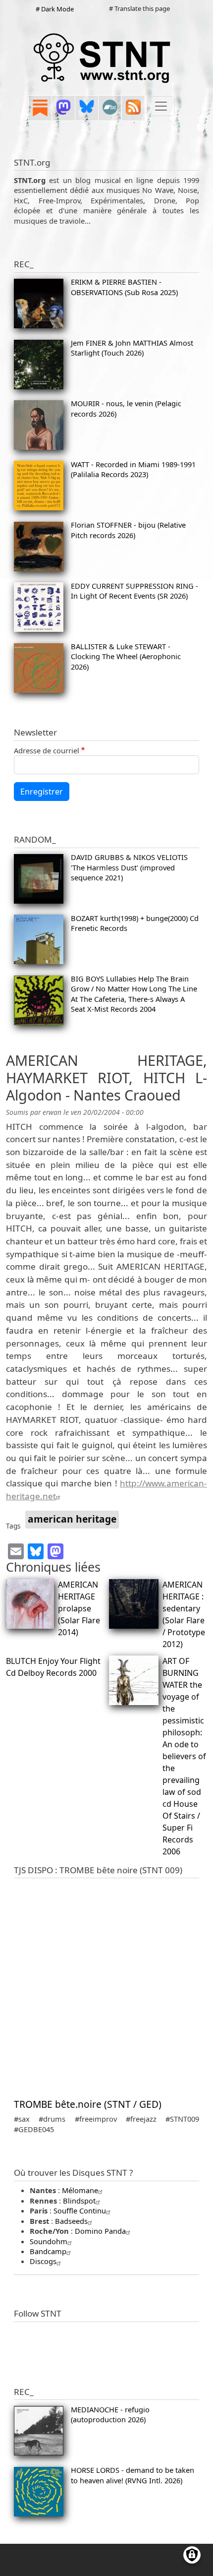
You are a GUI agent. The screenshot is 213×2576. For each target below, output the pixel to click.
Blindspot (79, 2201)
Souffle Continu (80, 2210)
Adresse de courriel (47, 750)
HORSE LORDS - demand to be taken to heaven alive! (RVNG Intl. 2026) (133, 2475)
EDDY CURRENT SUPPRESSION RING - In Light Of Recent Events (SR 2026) (134, 591)
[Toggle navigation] (161, 106)
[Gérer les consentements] (192, 2555)
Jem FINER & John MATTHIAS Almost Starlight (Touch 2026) (132, 348)
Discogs (43, 2261)
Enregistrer (42, 792)
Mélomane (80, 2190)
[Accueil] (103, 58)
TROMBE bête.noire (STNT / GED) (88, 2104)
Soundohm (49, 2241)
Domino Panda (100, 2231)
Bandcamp (48, 2251)
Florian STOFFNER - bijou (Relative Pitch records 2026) (128, 530)
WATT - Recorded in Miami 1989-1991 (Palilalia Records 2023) (133, 469)
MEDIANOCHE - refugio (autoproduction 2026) (110, 2414)
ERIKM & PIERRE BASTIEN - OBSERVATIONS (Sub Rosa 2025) (124, 287)
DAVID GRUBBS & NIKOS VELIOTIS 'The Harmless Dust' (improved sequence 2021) (129, 867)
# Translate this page (139, 8)
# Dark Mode (55, 9)
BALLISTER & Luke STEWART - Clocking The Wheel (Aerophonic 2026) (126, 656)
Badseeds (71, 2221)
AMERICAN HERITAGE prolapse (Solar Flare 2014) (79, 1608)
